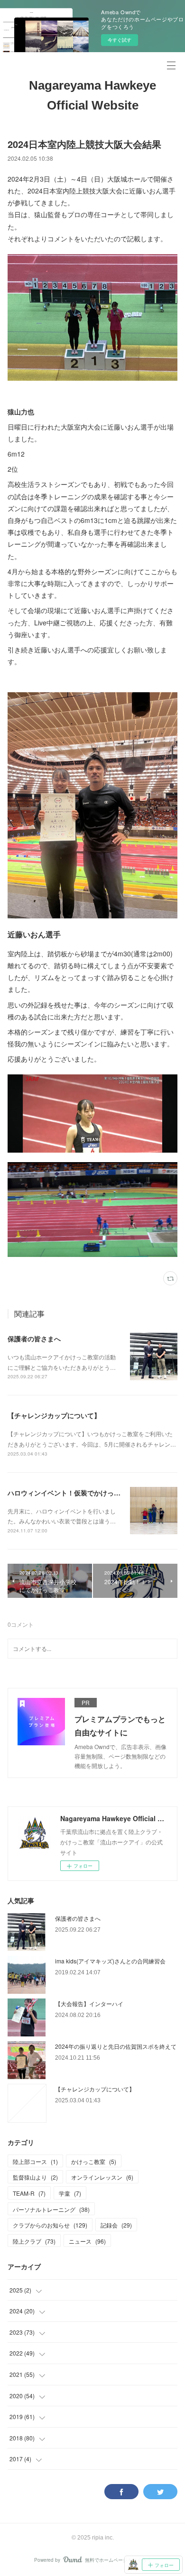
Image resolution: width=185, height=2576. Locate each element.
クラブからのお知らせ (50, 2225)
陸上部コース (35, 2161)
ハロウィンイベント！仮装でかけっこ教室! (72, 1493)
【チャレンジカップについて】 (54, 1415)
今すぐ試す (120, 40)
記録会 (116, 2225)
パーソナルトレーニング (51, 2209)
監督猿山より (35, 2177)
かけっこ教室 (94, 2161)
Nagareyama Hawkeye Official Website (92, 95)
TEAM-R (29, 2193)
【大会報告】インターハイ (89, 2003)
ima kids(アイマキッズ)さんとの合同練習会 (110, 1961)
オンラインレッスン (102, 2177)
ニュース (87, 2241)
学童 (70, 2193)
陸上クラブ (34, 2241)
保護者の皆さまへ (34, 1338)
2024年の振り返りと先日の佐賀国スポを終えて (116, 2046)
